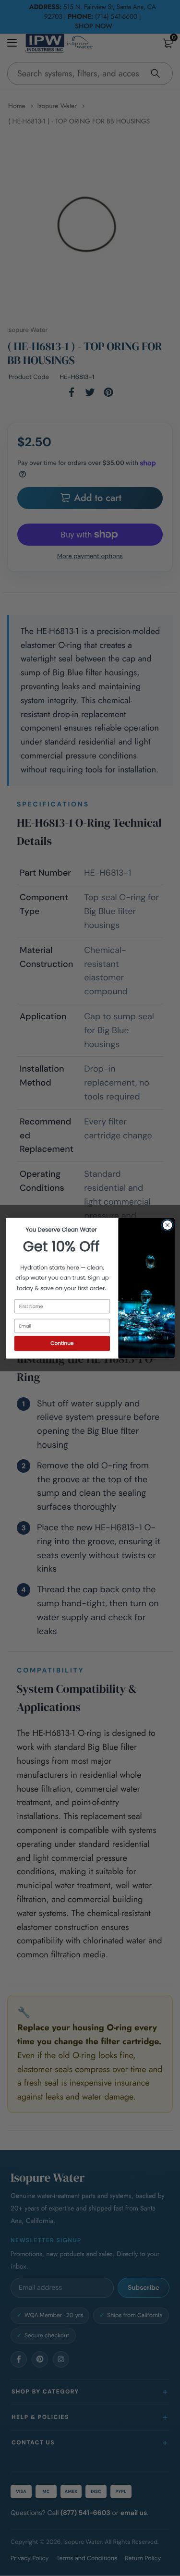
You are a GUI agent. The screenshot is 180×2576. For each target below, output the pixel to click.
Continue (62, 1343)
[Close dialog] (167, 1225)
